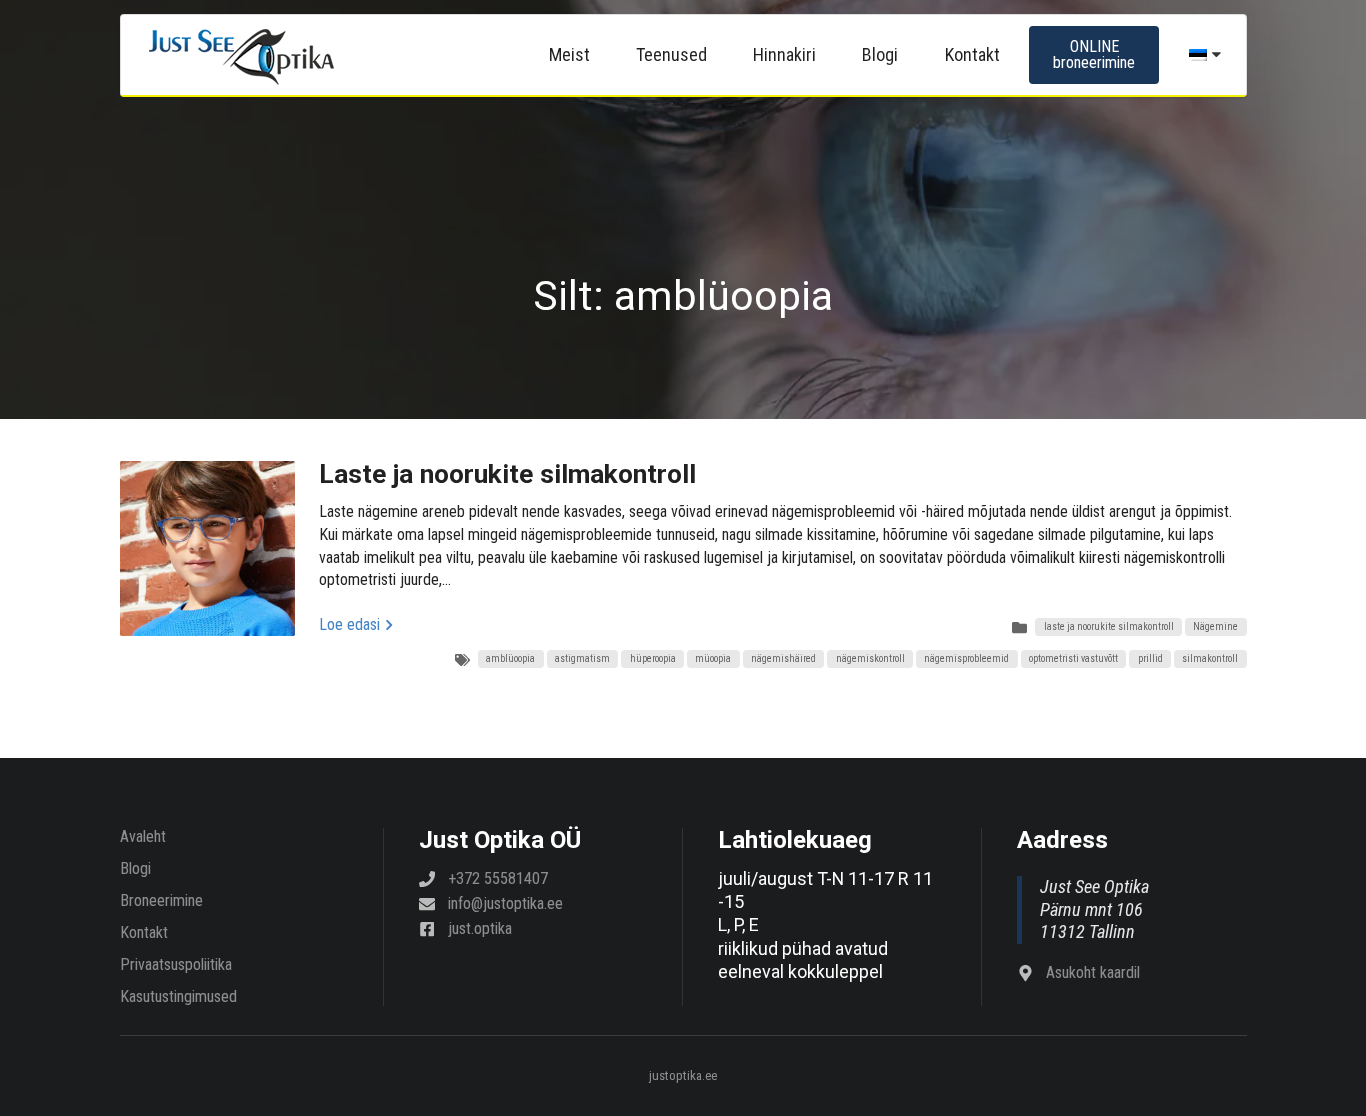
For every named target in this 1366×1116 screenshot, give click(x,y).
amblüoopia (510, 658)
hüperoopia (653, 658)
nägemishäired (783, 658)
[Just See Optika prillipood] (241, 55)
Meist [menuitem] (569, 54)
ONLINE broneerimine (1094, 54)
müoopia (713, 658)
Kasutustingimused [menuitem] (178, 996)
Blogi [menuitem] (880, 54)
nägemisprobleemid (966, 658)
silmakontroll (1210, 658)
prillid (1150, 658)
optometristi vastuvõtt (1073, 658)
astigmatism (582, 658)
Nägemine (1215, 626)
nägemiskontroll (870, 658)
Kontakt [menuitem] (972, 54)
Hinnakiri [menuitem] (784, 54)
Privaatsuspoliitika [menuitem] (176, 964)
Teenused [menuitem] (671, 54)
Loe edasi (349, 624)
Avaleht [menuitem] (143, 837)
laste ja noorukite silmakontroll (1109, 626)
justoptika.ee (683, 1076)
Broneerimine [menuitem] (161, 900)
